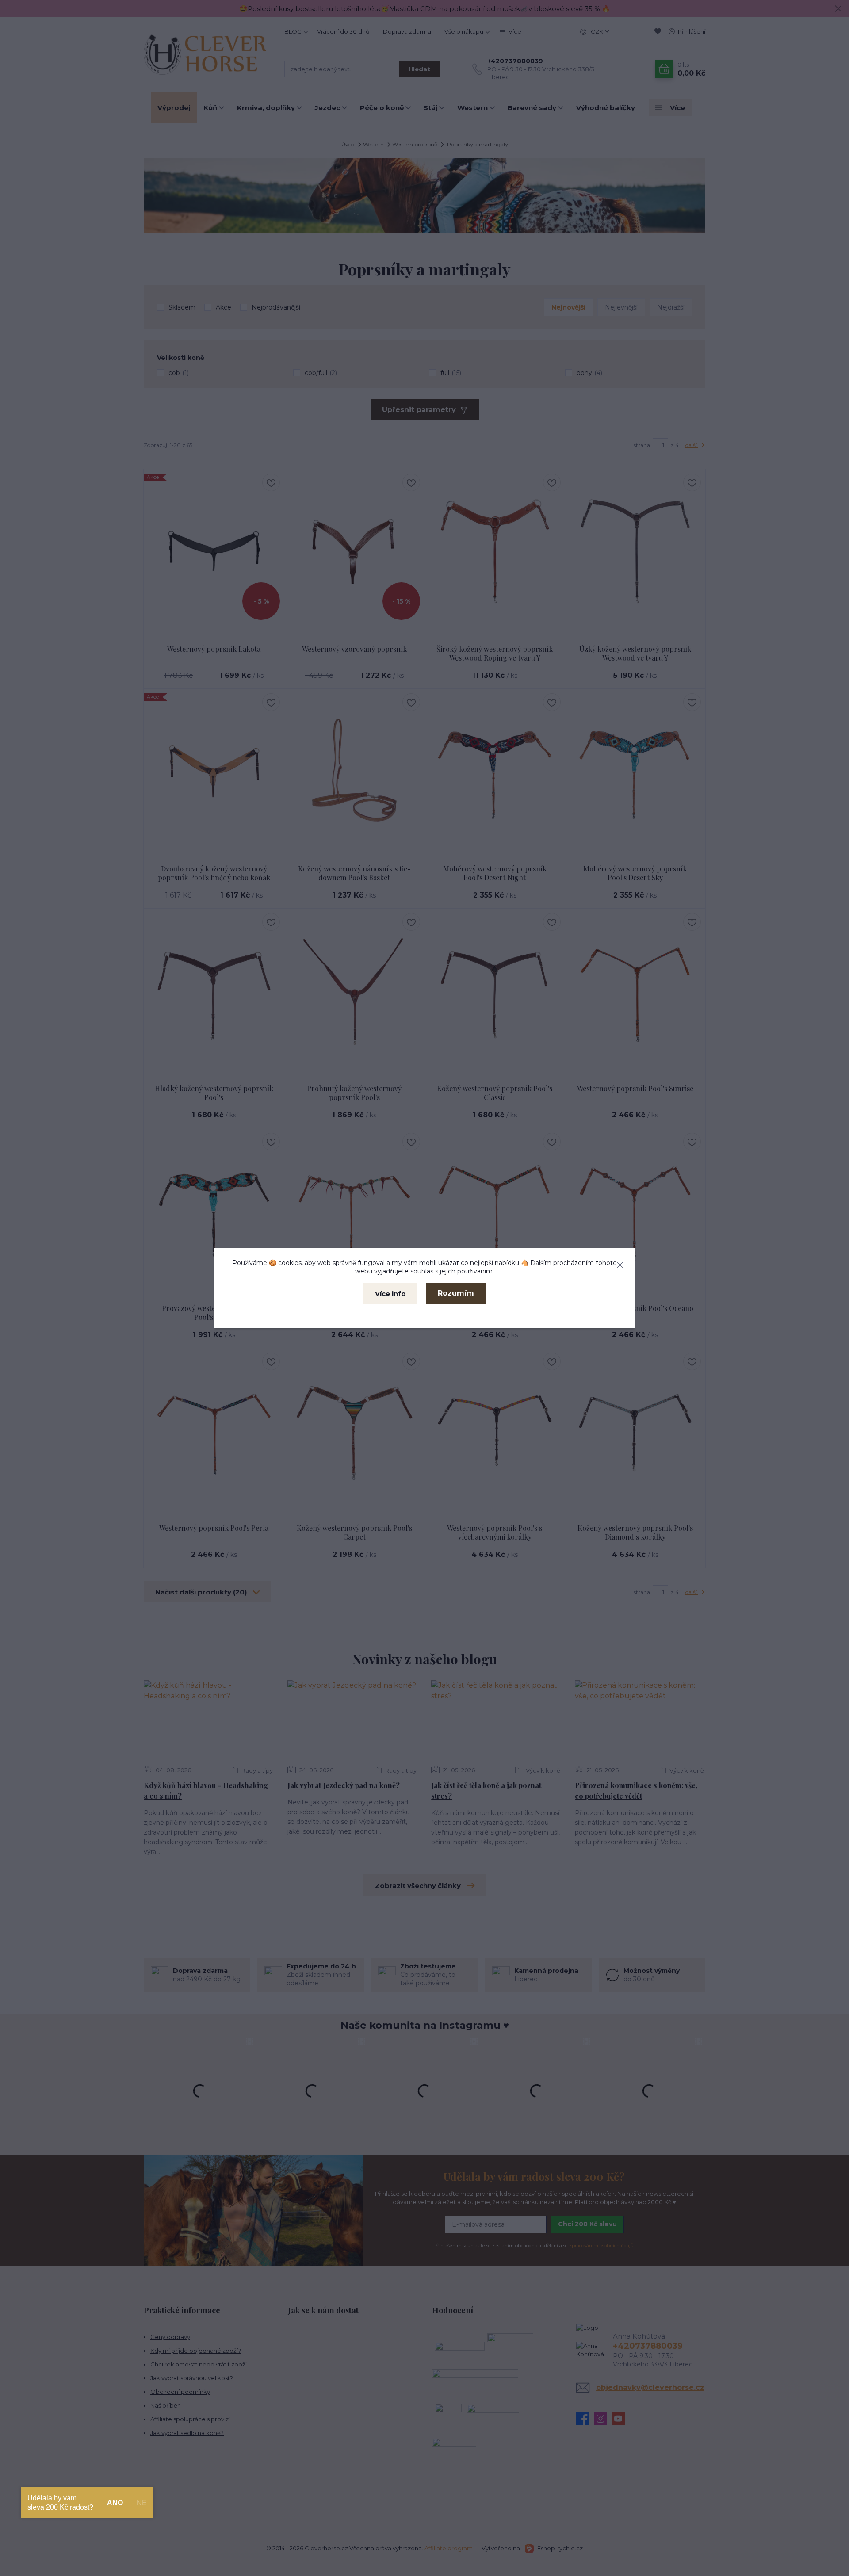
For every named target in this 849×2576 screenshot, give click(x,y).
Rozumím (456, 1293)
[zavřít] (620, 1263)
